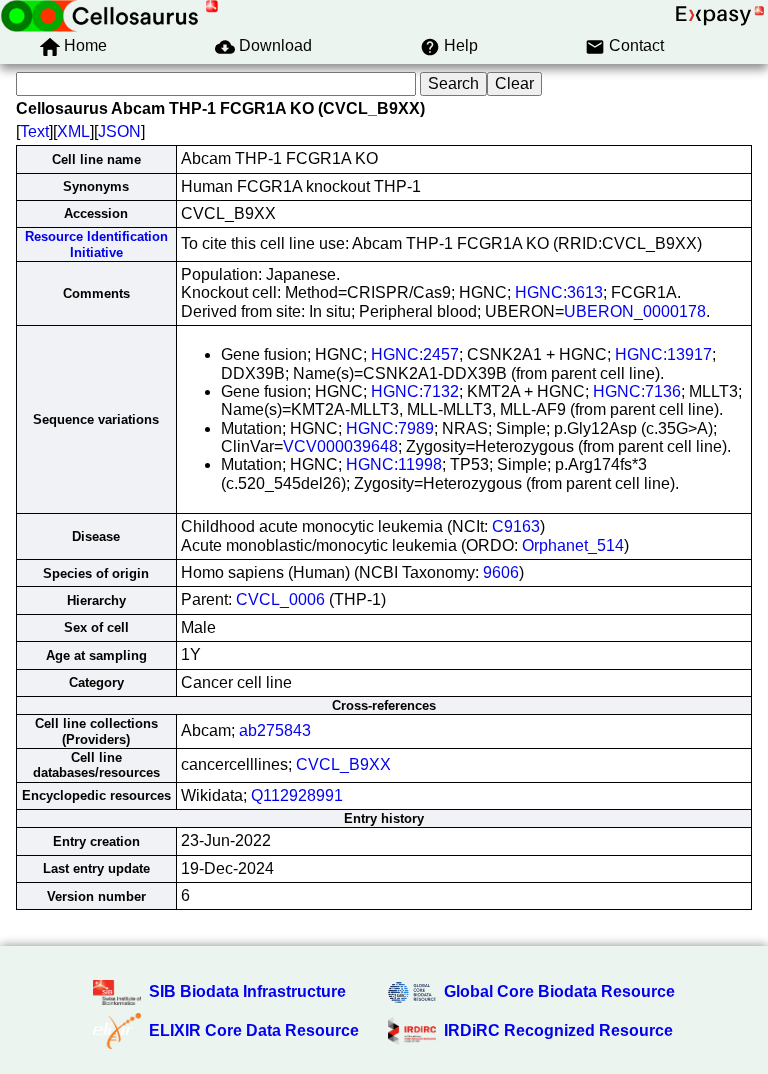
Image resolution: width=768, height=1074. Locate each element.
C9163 (516, 526)
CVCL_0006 (280, 599)
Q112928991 (297, 795)
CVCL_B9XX (343, 764)
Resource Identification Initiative (96, 244)
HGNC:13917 (663, 354)
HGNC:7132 (415, 391)
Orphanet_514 (573, 545)
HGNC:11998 (394, 464)
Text (34, 131)
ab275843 (275, 730)
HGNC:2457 (415, 354)
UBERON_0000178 (635, 311)
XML (73, 131)
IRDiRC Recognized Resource (558, 1030)
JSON (119, 131)
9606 (501, 572)
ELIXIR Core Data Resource (254, 1030)
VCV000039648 (340, 446)
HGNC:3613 (559, 292)
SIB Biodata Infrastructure (247, 991)
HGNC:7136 (637, 391)
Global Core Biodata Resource (559, 991)
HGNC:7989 (390, 428)
